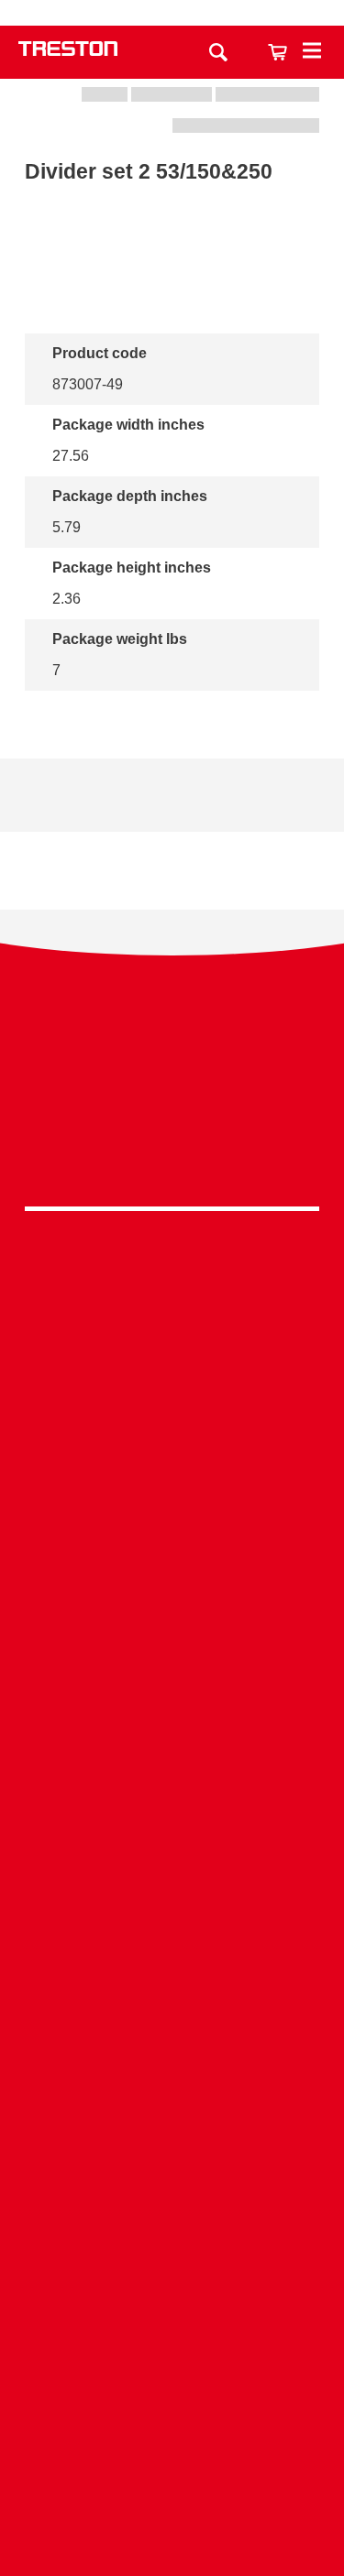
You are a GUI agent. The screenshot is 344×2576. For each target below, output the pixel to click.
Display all (87, 715)
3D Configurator (172, 2012)
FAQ (172, 2210)
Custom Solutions (172, 1790)
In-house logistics (172, 1902)
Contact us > (172, 2484)
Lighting (172, 1399)
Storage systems (172, 1314)
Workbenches (172, 1287)
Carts (172, 1343)
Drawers (172, 1371)
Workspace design (172, 1761)
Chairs (172, 1427)
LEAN (172, 1874)
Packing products (172, 1594)
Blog (172, 2125)
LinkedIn (167, 1108)
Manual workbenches (172, 1650)
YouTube (167, 1155)
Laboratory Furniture (172, 1538)
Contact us (239, 13)
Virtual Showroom (172, 1930)
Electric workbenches (172, 1622)
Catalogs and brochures (172, 2041)
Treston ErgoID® (172, 2402)
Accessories (172, 1455)
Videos (172, 2069)
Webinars (172, 2097)
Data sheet (101, 795)
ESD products (172, 1566)
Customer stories (172, 2153)
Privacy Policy (172, 1069)
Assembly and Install (172, 2431)
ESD (172, 1845)
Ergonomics (172, 1817)
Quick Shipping (172, 1733)
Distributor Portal (172, 2182)
